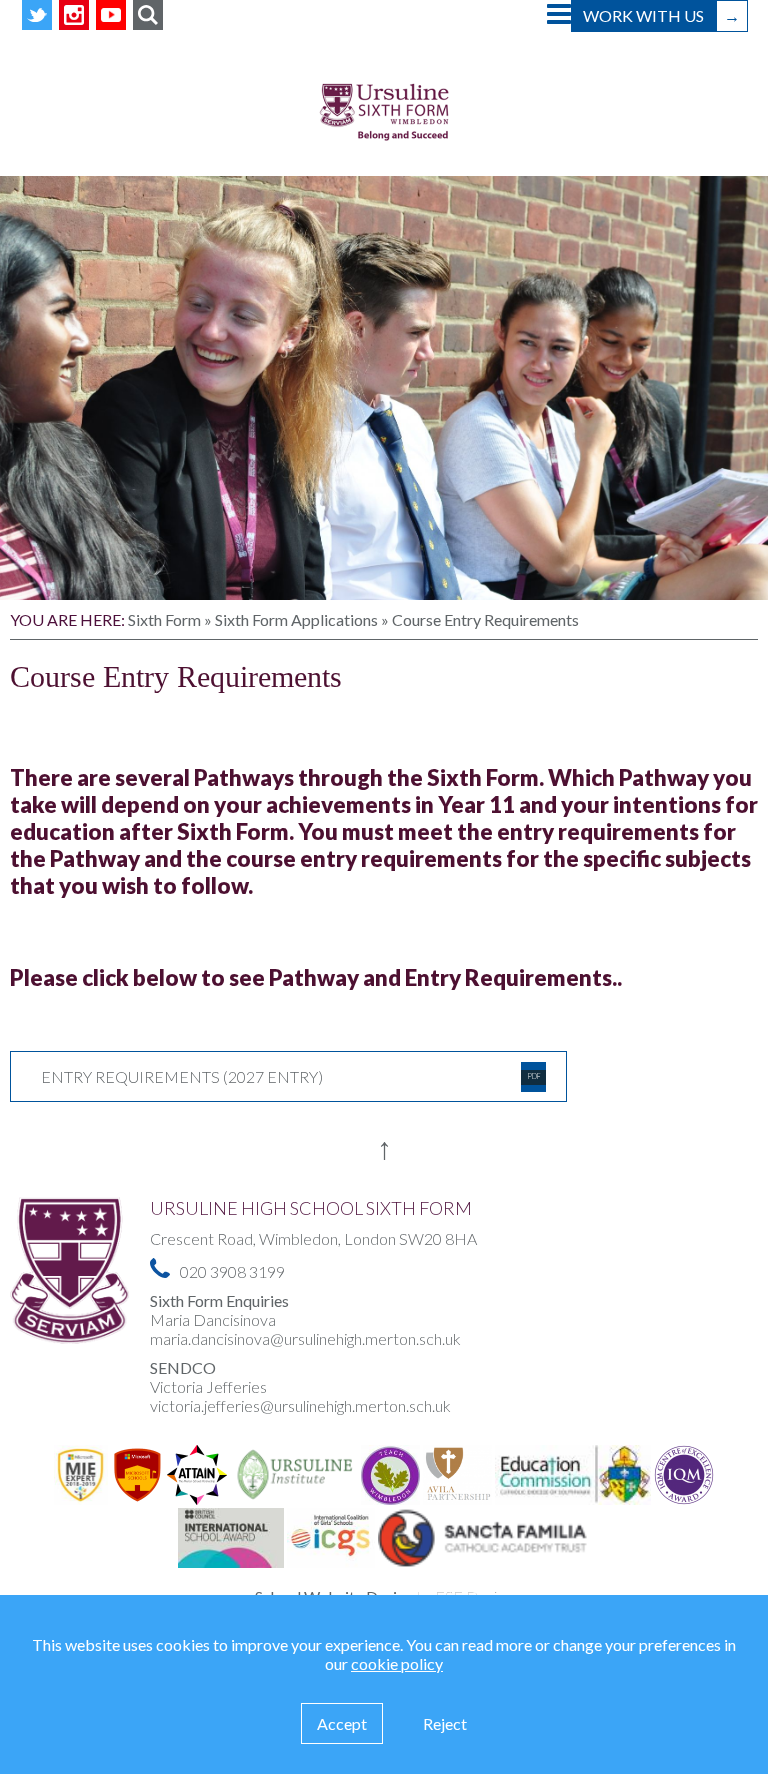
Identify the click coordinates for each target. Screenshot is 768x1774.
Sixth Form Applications (296, 619)
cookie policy (397, 1663)
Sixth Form (164, 619)
